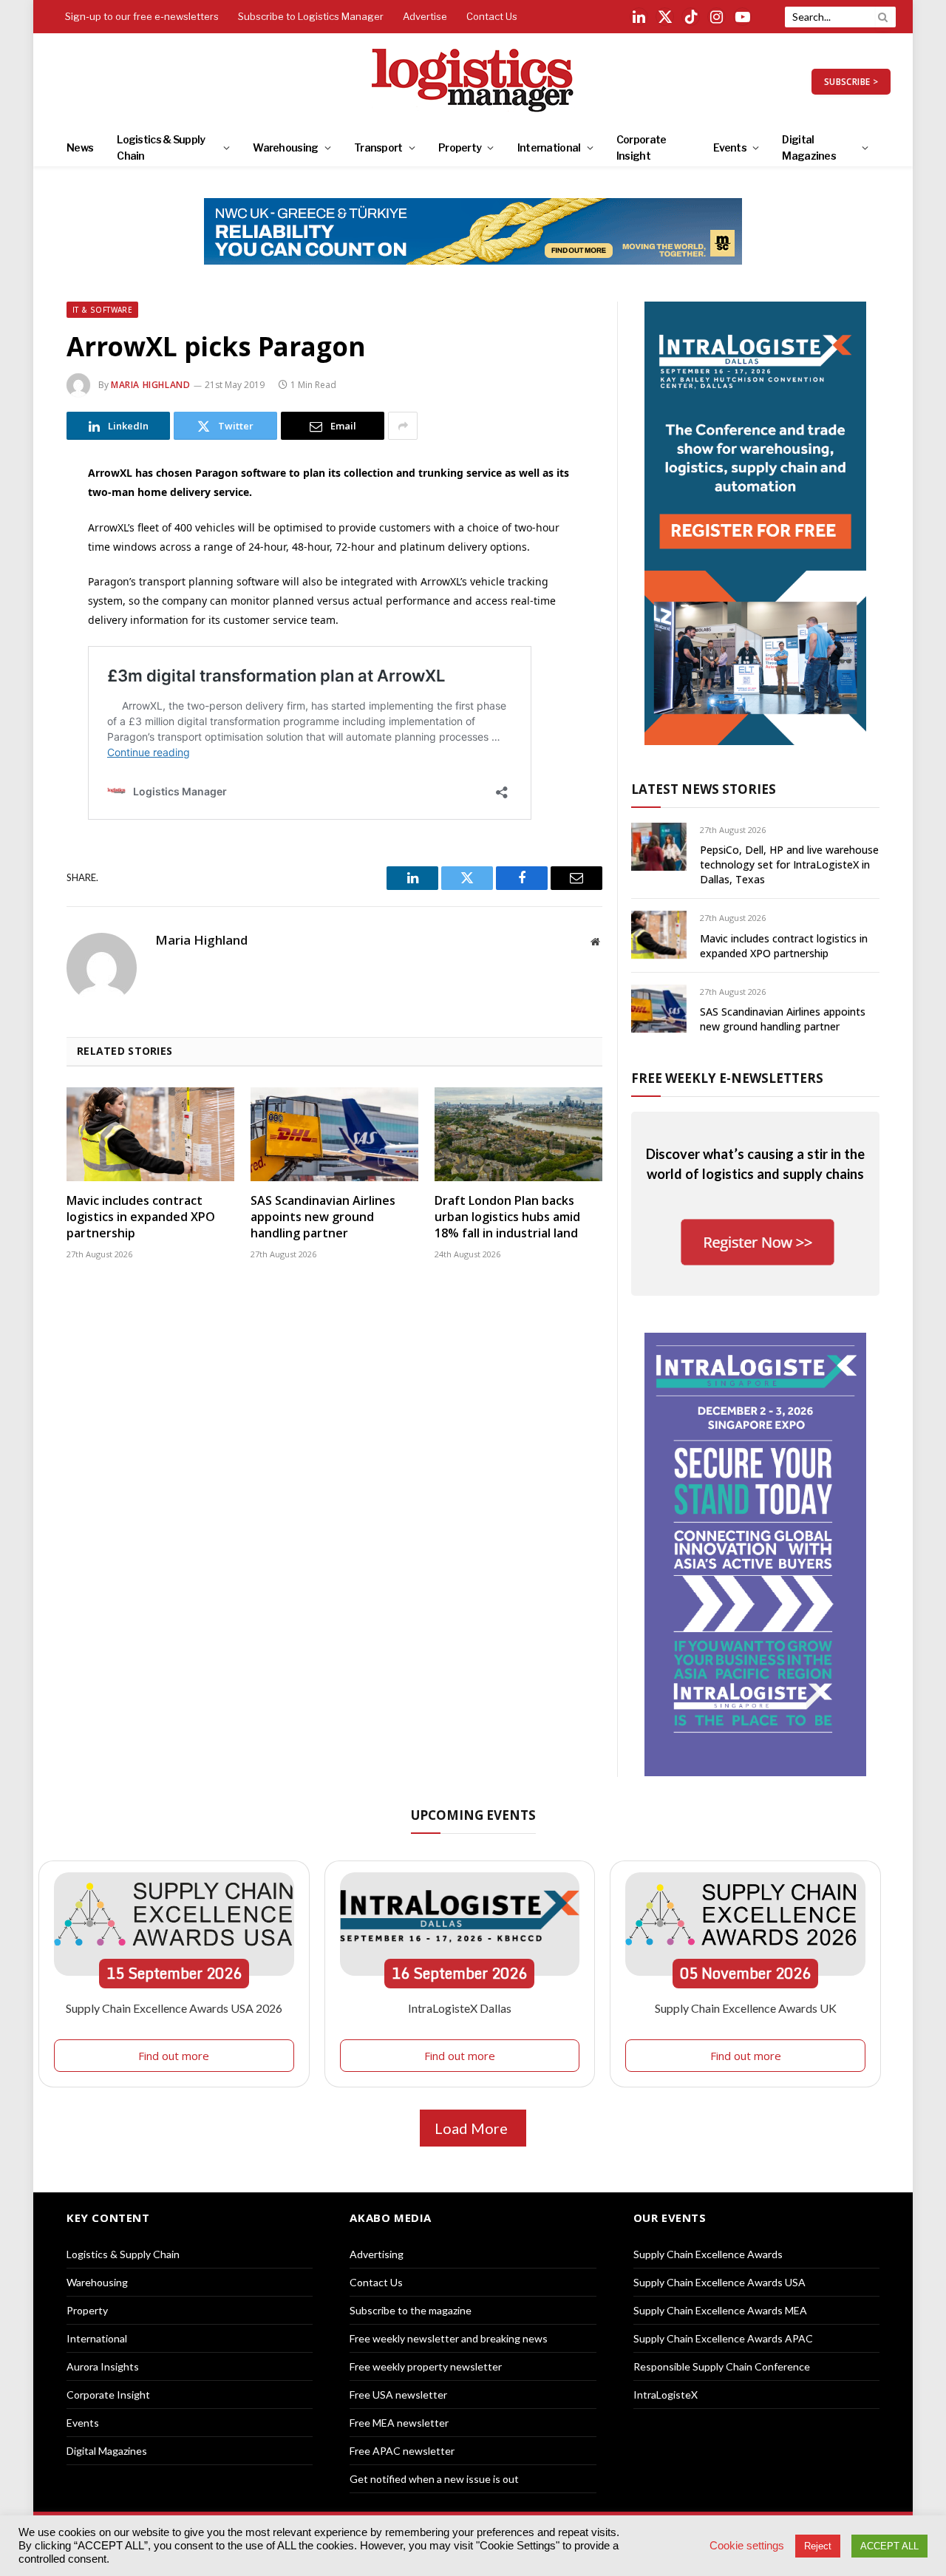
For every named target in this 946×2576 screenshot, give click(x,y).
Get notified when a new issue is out (434, 2479)
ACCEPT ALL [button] (889, 2546)
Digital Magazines (809, 147)
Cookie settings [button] (747, 2546)
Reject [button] (818, 2546)
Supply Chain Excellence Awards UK (746, 2008)
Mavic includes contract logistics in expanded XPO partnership (141, 1217)
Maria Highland (150, 385)
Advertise (425, 16)
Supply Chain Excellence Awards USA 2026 (174, 2008)
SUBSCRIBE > (851, 82)
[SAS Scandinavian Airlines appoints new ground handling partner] (334, 1135)
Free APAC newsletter (402, 2451)
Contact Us (492, 16)
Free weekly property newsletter (426, 2366)
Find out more (174, 2056)
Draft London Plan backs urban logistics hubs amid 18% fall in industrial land (507, 1217)
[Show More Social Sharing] (403, 426)
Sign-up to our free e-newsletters (142, 16)
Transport (378, 147)
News (80, 147)
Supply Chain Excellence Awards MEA (720, 2310)
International (549, 147)
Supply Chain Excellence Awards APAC (723, 2338)
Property (460, 147)
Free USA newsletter (398, 2395)
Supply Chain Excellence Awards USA (719, 2282)
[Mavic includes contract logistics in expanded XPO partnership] (150, 1135)
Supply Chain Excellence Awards (708, 2254)
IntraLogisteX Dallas (460, 2008)
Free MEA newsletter (399, 2423)
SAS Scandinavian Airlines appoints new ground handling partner (323, 1217)
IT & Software (102, 310)
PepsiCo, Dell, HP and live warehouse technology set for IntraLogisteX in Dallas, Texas (789, 864)
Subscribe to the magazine (411, 2310)
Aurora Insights (103, 2366)
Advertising (377, 2254)
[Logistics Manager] (473, 81)
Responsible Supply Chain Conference (722, 2366)
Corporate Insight (642, 147)
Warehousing (285, 147)
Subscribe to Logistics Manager (311, 16)
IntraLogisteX (666, 2395)
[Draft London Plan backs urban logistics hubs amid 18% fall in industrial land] (518, 1135)
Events (730, 147)
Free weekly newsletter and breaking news (449, 2338)
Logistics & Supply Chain (161, 147)
